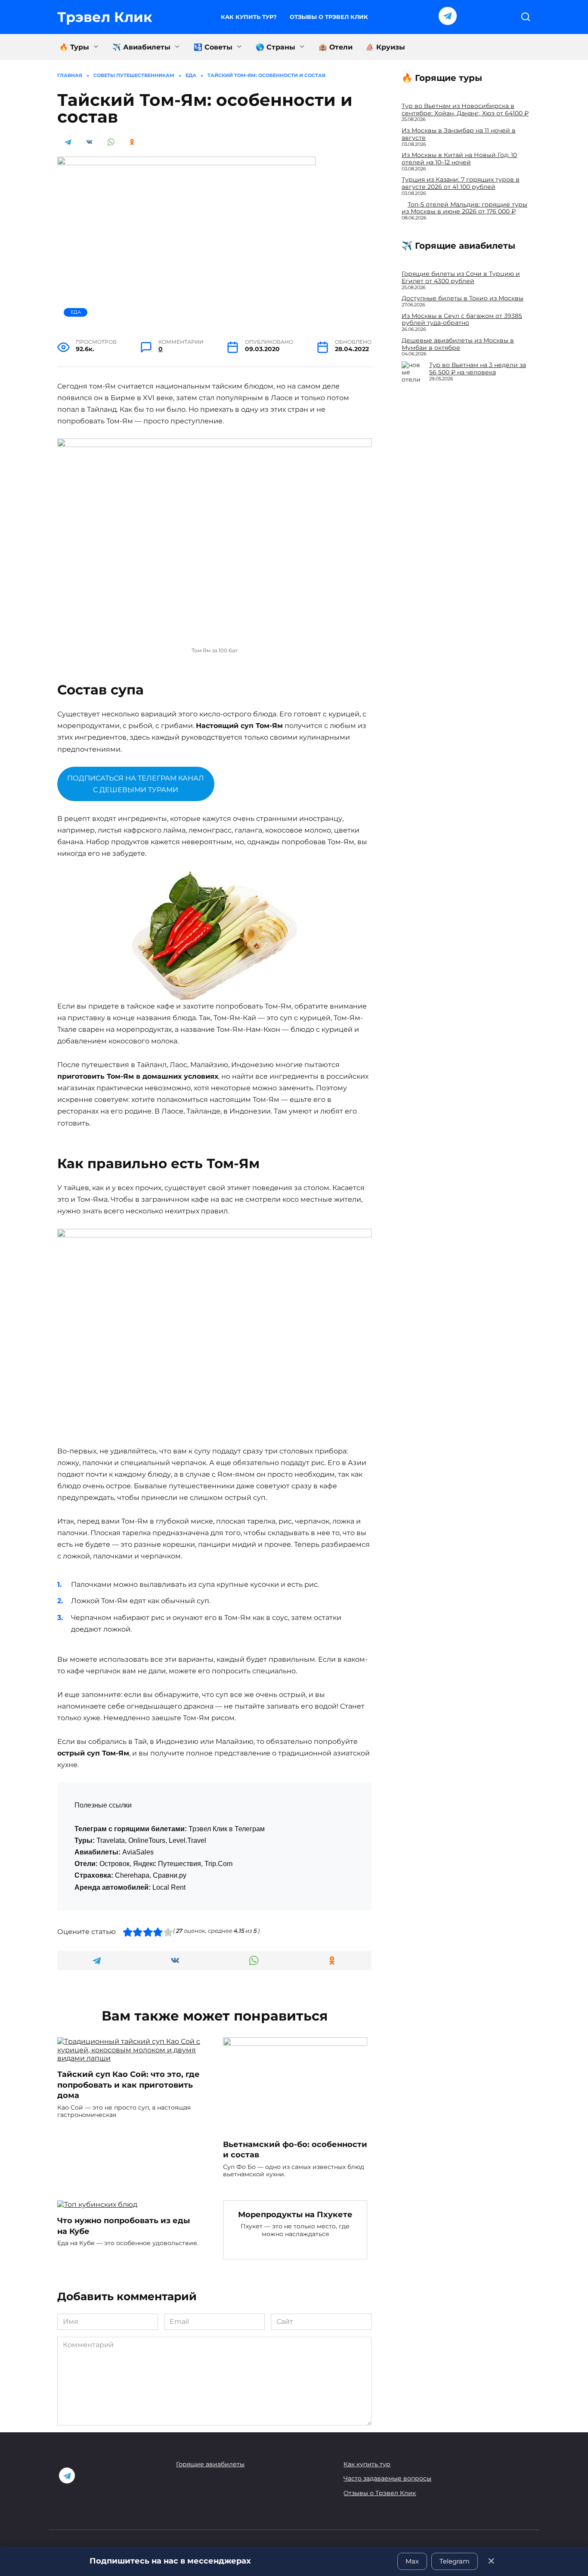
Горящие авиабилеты (210, 2464)
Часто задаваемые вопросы (387, 2478)
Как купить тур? (249, 17)
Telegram (455, 2561)
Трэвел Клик (105, 17)
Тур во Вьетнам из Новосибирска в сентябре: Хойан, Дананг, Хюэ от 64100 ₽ (465, 110)
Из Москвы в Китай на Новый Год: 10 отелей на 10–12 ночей (459, 159)
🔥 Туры (74, 47)
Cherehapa (132, 1875)
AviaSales (138, 1852)
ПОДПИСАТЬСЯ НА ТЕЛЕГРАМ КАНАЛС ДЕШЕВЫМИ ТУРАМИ (136, 784)
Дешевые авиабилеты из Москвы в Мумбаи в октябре (458, 344)
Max (412, 2561)
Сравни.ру (170, 1875)
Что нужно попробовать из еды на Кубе (124, 2226)
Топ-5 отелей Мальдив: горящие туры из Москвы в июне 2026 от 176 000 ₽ (464, 208)
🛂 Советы (213, 47)
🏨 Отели (336, 47)
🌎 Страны (275, 47)
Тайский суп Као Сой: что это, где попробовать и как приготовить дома (128, 2085)
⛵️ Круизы (385, 47)
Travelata (111, 1840)
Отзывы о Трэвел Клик (329, 17)
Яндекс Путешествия (167, 1864)
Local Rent (169, 1887)
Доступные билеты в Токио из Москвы (463, 298)
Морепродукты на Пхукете (295, 2214)
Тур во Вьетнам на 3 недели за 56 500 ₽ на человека (478, 369)
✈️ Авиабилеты (141, 47)
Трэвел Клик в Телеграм (227, 1829)
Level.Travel (187, 1840)
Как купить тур (367, 2464)
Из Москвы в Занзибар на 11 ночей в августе (459, 134)
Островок (115, 1864)
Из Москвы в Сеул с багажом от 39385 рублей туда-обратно (462, 319)
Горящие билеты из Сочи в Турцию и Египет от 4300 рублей (461, 277)
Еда (76, 312)
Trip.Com (218, 1864)
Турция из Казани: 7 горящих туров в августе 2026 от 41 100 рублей (461, 183)
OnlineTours (147, 1840)
